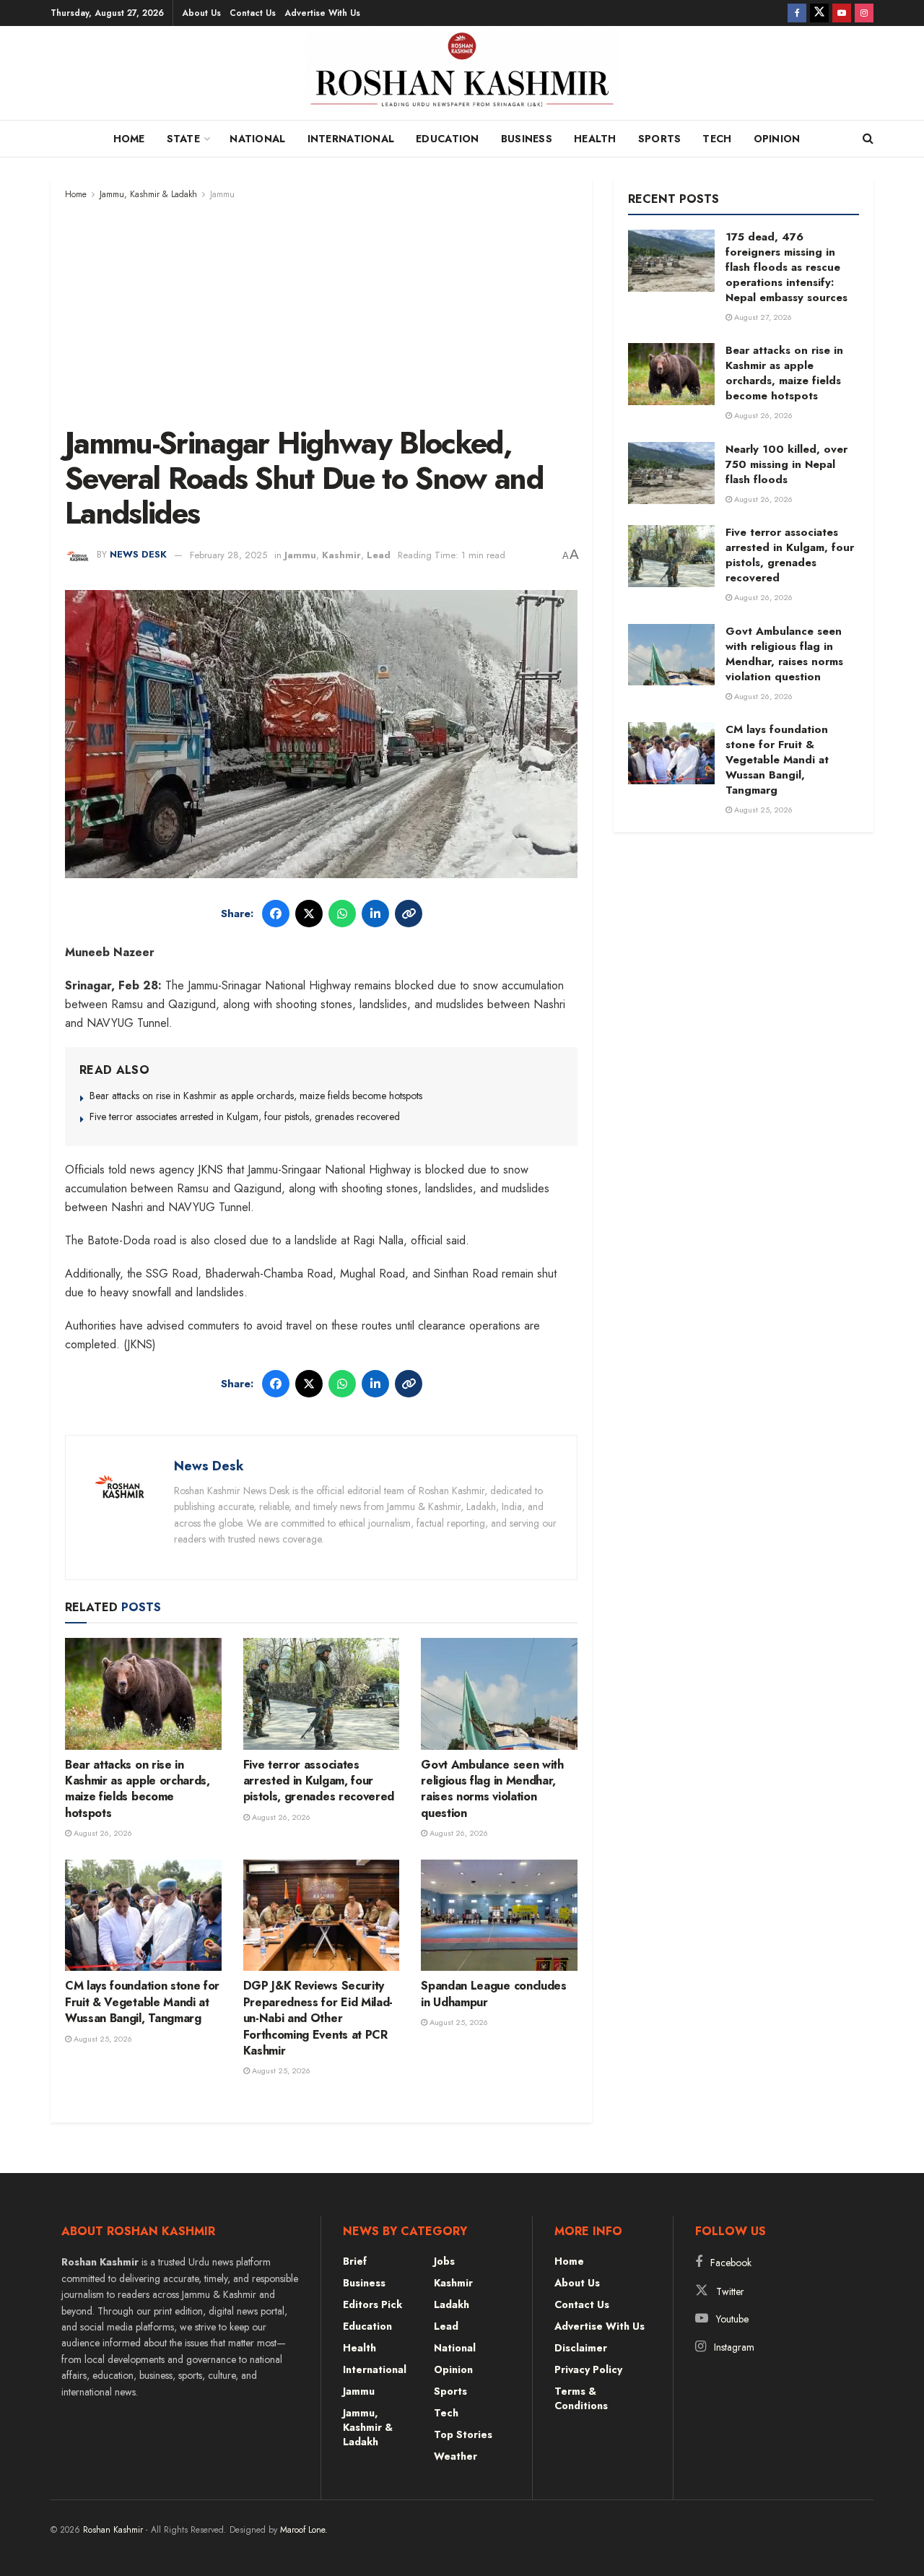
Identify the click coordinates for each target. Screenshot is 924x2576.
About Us (201, 13)
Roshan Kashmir (113, 2530)
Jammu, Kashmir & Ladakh (148, 194)
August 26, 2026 (102, 1833)
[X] (309, 914)
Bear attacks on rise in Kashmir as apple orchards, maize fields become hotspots (256, 1096)
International (351, 139)
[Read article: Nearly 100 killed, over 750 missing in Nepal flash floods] (671, 473)
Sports (660, 139)
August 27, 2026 (762, 317)
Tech (717, 139)
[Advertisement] (321, 311)
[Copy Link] (409, 914)
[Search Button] (868, 139)
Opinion (777, 139)
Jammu (222, 194)
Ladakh (452, 2304)
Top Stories (463, 2434)
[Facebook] (276, 914)
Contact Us (253, 13)
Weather (456, 2456)
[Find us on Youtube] (842, 13)
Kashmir (341, 555)
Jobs (444, 2261)
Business (527, 139)
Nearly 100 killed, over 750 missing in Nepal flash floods (786, 464)
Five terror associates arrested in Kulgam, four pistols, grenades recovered (245, 1116)
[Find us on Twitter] (819, 13)
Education (448, 139)
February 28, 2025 (228, 555)
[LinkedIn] (375, 914)
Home (129, 139)
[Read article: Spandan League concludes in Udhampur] (499, 1916)
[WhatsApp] (342, 914)
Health (595, 139)
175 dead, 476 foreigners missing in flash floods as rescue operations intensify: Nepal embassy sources (786, 267)
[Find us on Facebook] (797, 13)
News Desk (138, 555)
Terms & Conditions (581, 2398)
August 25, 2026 (102, 2039)
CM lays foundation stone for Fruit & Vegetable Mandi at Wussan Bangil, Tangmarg (142, 2002)
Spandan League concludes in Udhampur (493, 1994)
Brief (355, 2261)
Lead (379, 555)
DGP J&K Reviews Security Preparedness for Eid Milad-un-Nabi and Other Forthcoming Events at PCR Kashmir (318, 2018)
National (257, 139)
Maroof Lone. (304, 2530)
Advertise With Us (322, 13)
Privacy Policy (588, 2369)
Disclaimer (581, 2348)
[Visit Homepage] (462, 77)
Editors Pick (372, 2304)
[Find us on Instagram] (864, 13)
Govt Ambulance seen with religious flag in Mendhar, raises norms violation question (492, 1789)
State (183, 139)
